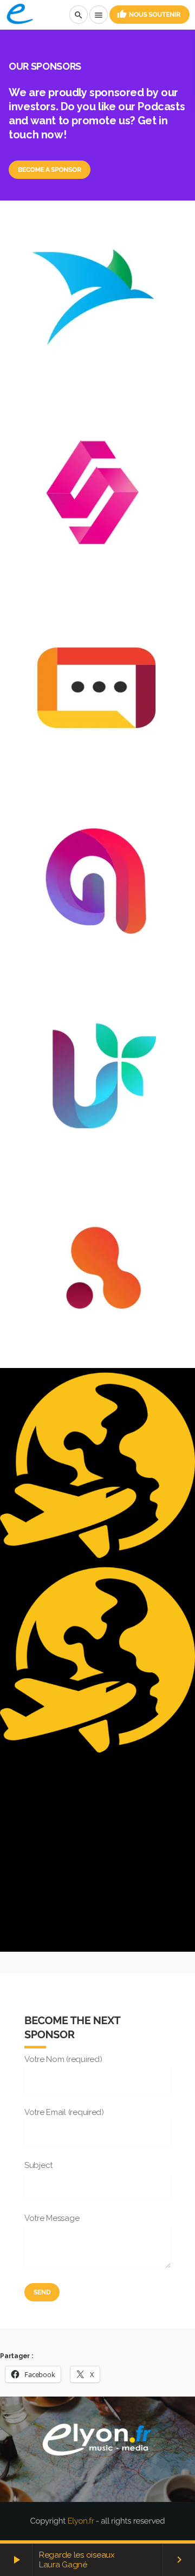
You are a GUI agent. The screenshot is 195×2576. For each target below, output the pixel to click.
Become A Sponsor (50, 170)
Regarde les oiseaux (77, 2555)
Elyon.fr (80, 2521)
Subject (38, 2165)
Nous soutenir (149, 14)
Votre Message (52, 2218)
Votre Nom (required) (63, 2059)
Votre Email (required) (64, 2112)
